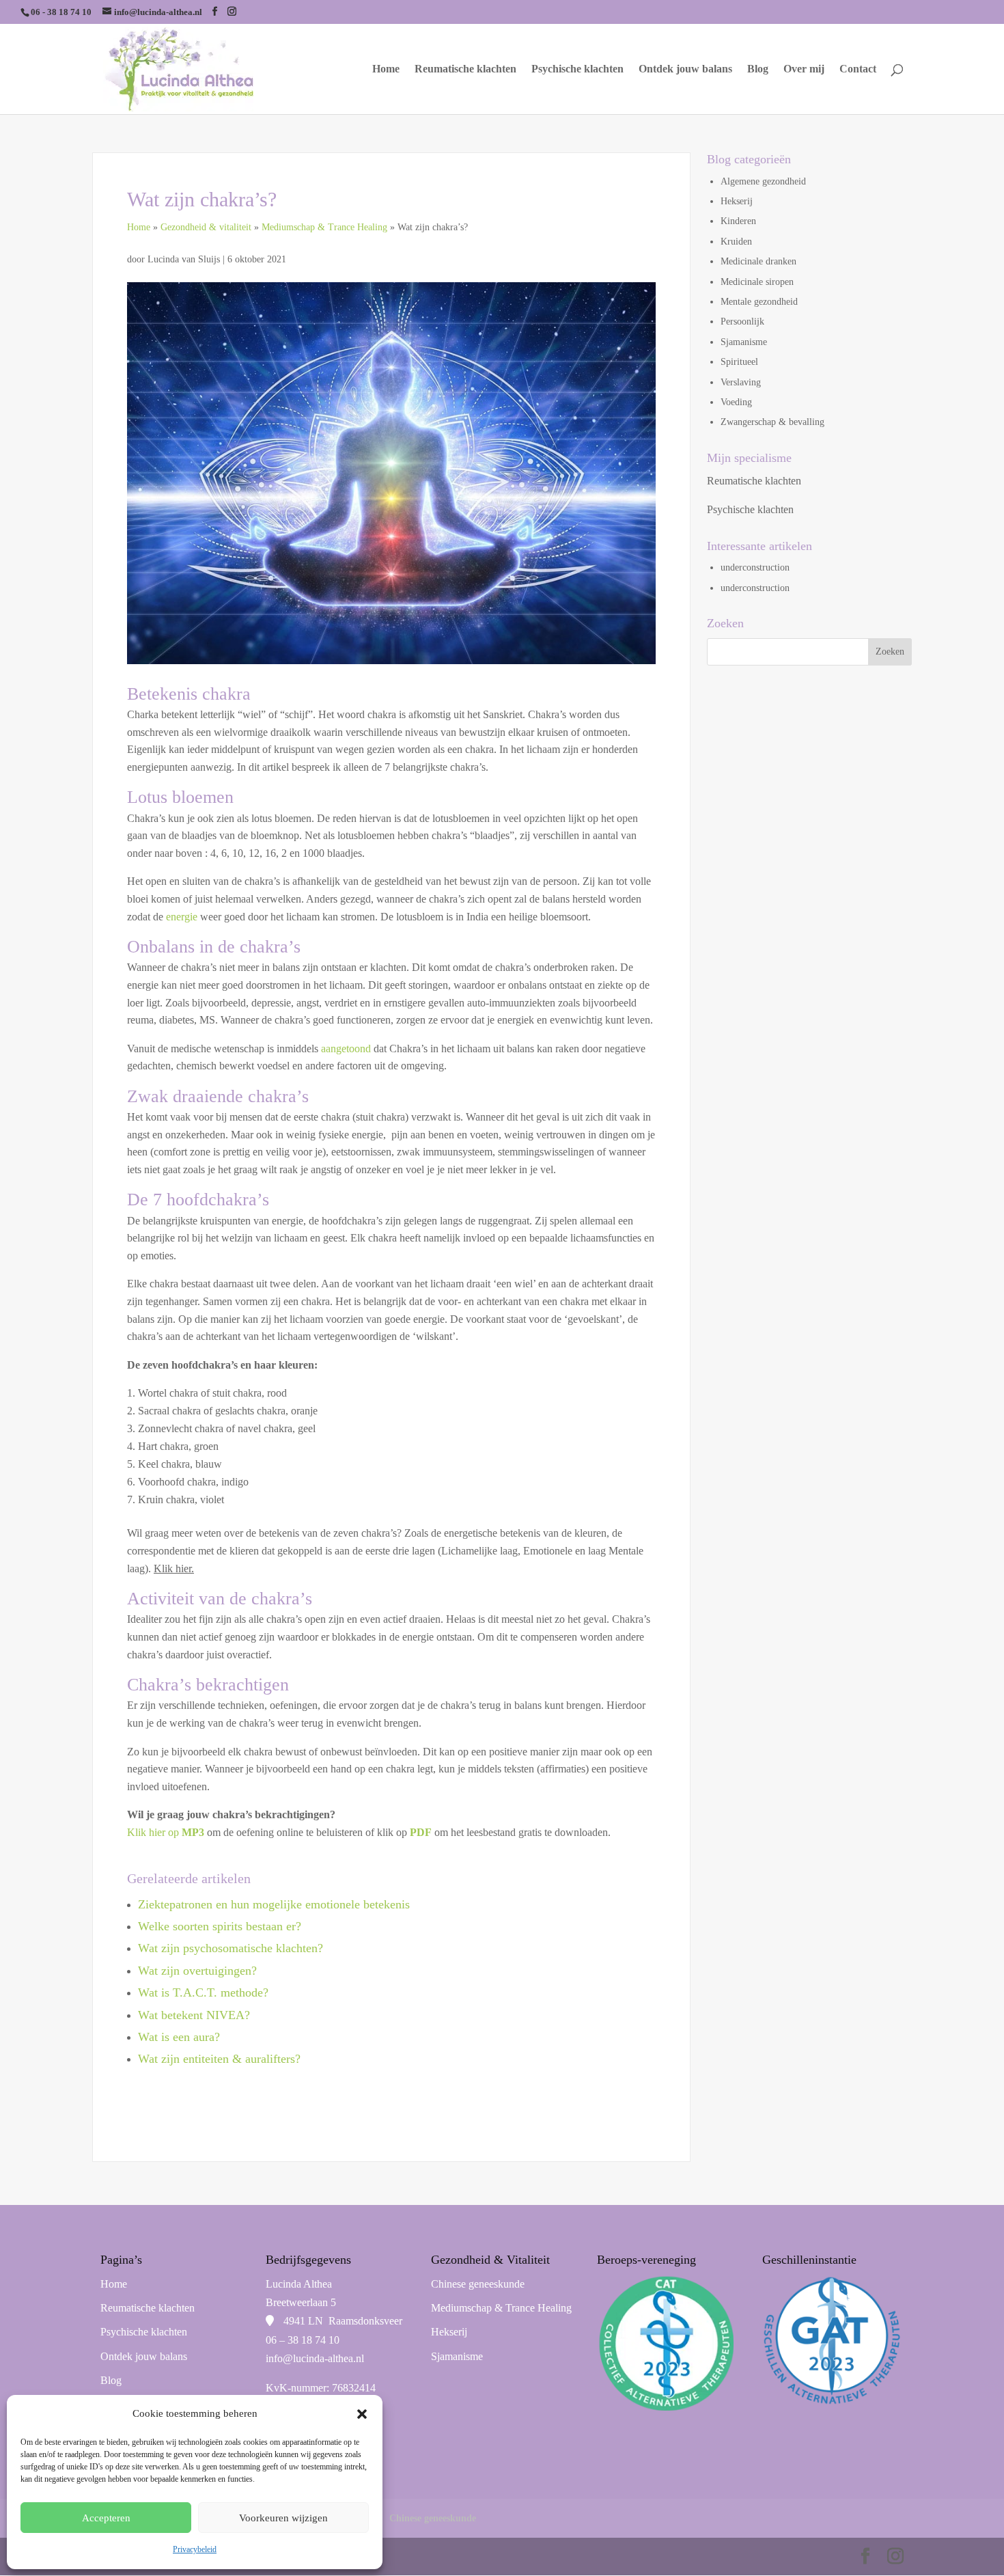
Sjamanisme (744, 342)
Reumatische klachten (465, 69)
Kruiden (736, 242)
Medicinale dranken (758, 261)
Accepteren (106, 2518)
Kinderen (738, 221)
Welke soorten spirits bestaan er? (220, 1926)
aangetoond (346, 1049)
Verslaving (741, 382)
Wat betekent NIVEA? (194, 2015)
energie (182, 917)
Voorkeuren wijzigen (283, 2518)
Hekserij (737, 201)
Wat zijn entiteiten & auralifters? (219, 2059)
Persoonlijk (742, 321)
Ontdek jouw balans (685, 69)
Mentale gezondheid (759, 302)
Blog (758, 69)
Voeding (736, 402)
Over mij (804, 69)
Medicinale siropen (757, 282)
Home (386, 69)
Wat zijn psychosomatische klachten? (231, 1948)
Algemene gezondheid (763, 181)
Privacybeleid (195, 2549)
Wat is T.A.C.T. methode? (203, 1992)
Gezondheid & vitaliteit (206, 227)
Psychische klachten (577, 69)
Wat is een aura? (179, 2037)
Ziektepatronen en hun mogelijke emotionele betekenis (274, 1904)
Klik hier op (167, 1832)
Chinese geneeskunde (478, 2284)
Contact (858, 69)
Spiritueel (739, 362)
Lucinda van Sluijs (185, 259)
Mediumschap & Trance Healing (324, 227)
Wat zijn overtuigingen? (197, 1971)
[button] (362, 2414)
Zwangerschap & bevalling (772, 422)
